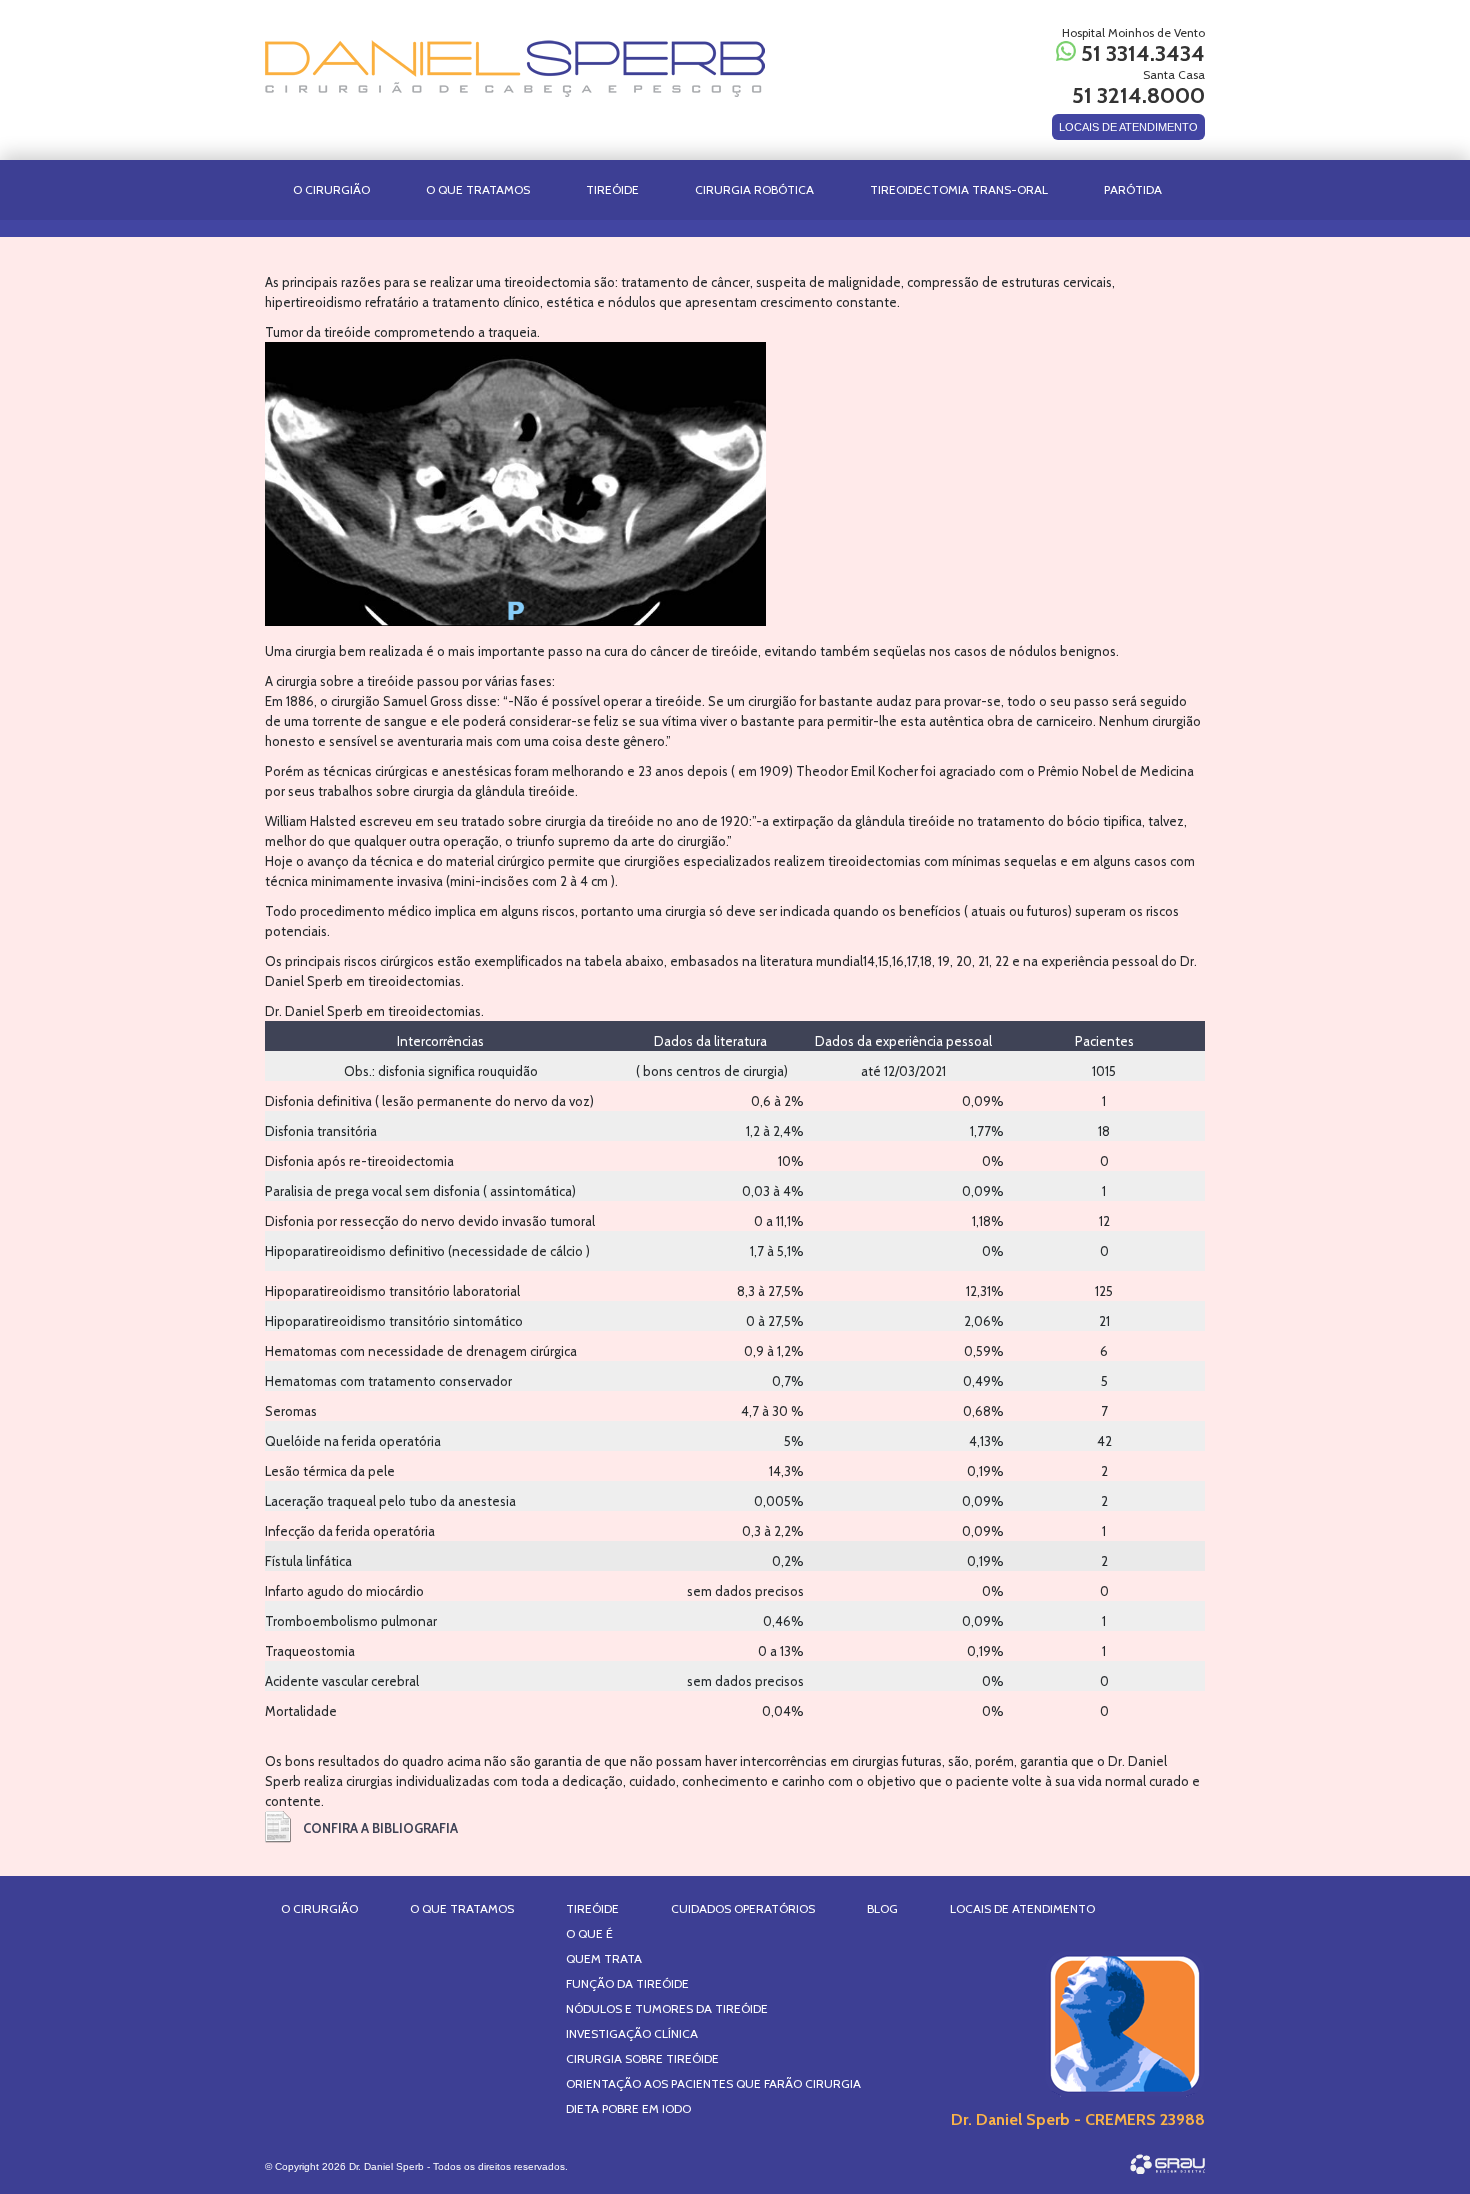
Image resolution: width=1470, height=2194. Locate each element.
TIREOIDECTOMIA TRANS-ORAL (959, 189)
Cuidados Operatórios (743, 1908)
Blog (882, 1908)
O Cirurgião (331, 189)
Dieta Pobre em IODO (628, 2108)
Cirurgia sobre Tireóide (642, 2058)
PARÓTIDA (1133, 189)
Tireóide (592, 1908)
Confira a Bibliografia (380, 1828)
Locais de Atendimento (1022, 1908)
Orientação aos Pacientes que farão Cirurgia (713, 2083)
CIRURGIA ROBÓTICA (754, 189)
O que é (589, 1933)
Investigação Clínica (632, 2033)
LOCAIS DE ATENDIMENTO (1128, 127)
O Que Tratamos (478, 189)
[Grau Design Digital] (1167, 2164)
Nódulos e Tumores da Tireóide (667, 2008)
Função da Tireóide (627, 1983)
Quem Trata (604, 1958)
